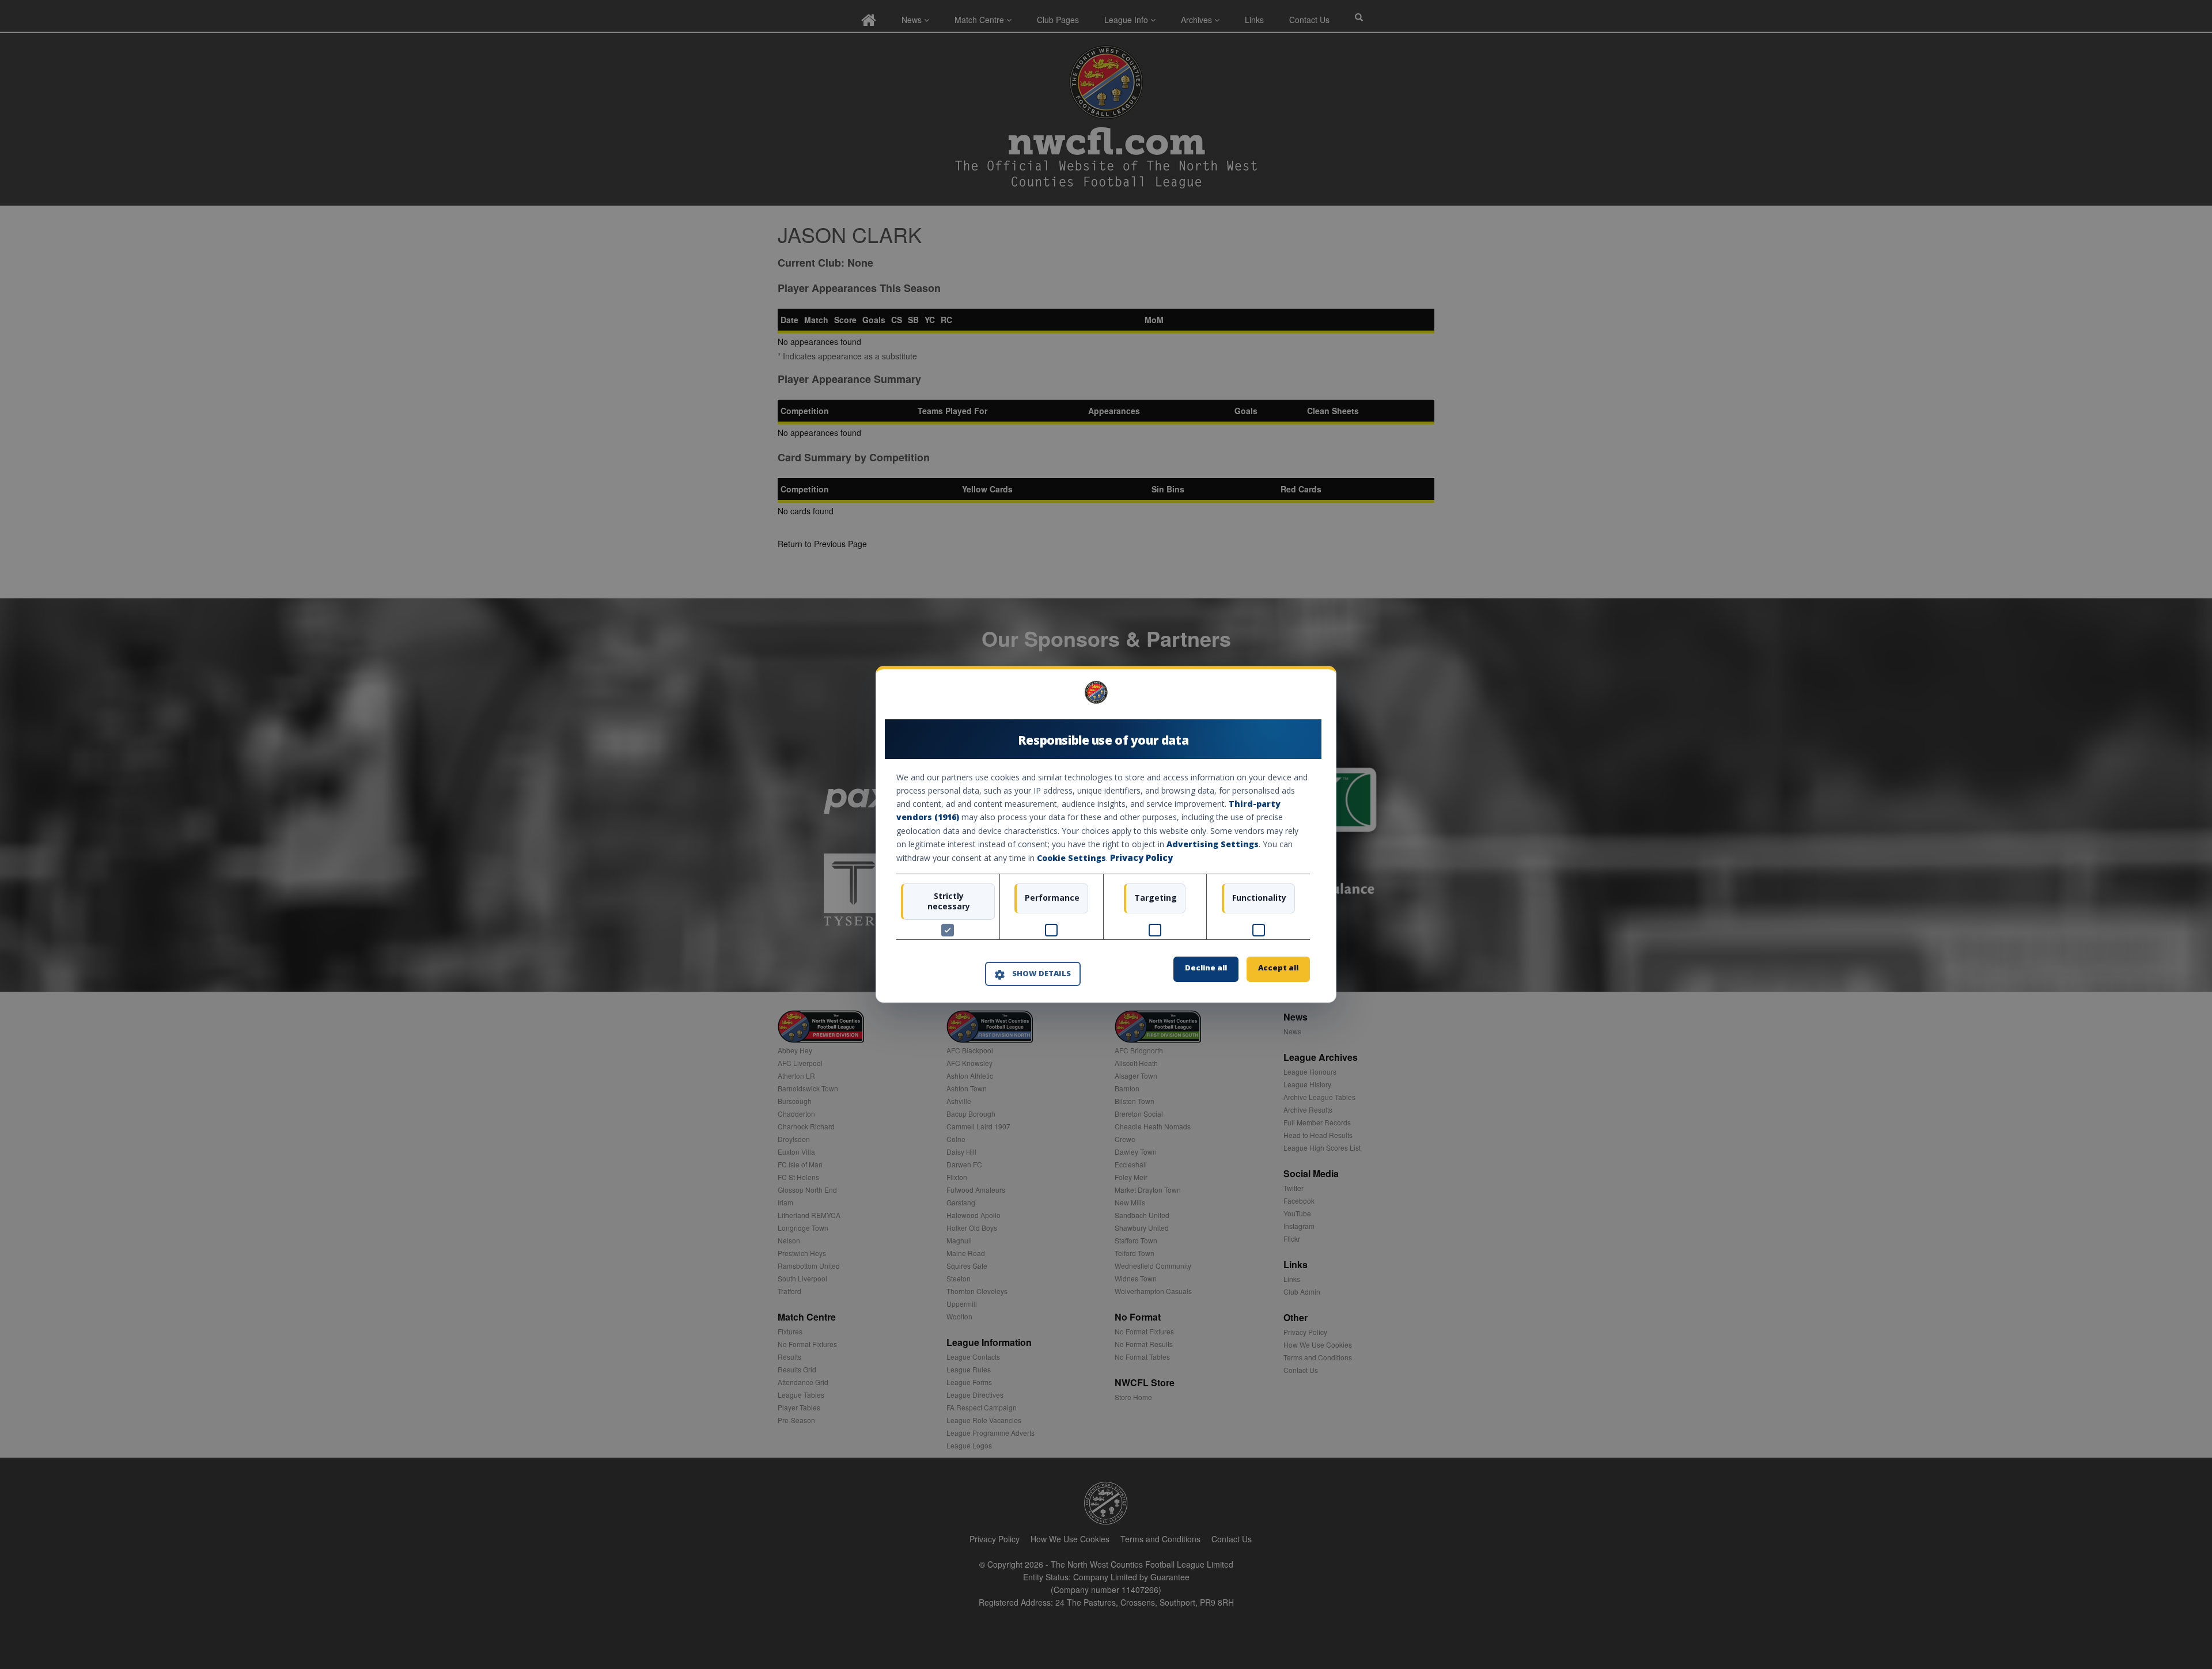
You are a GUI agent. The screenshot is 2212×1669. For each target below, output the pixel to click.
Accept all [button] (1278, 968)
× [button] (1306, 697)
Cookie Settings (1071, 858)
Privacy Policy (1141, 858)
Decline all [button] (1206, 968)
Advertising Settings (1213, 844)
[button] (1033, 974)
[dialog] (1106, 834)
